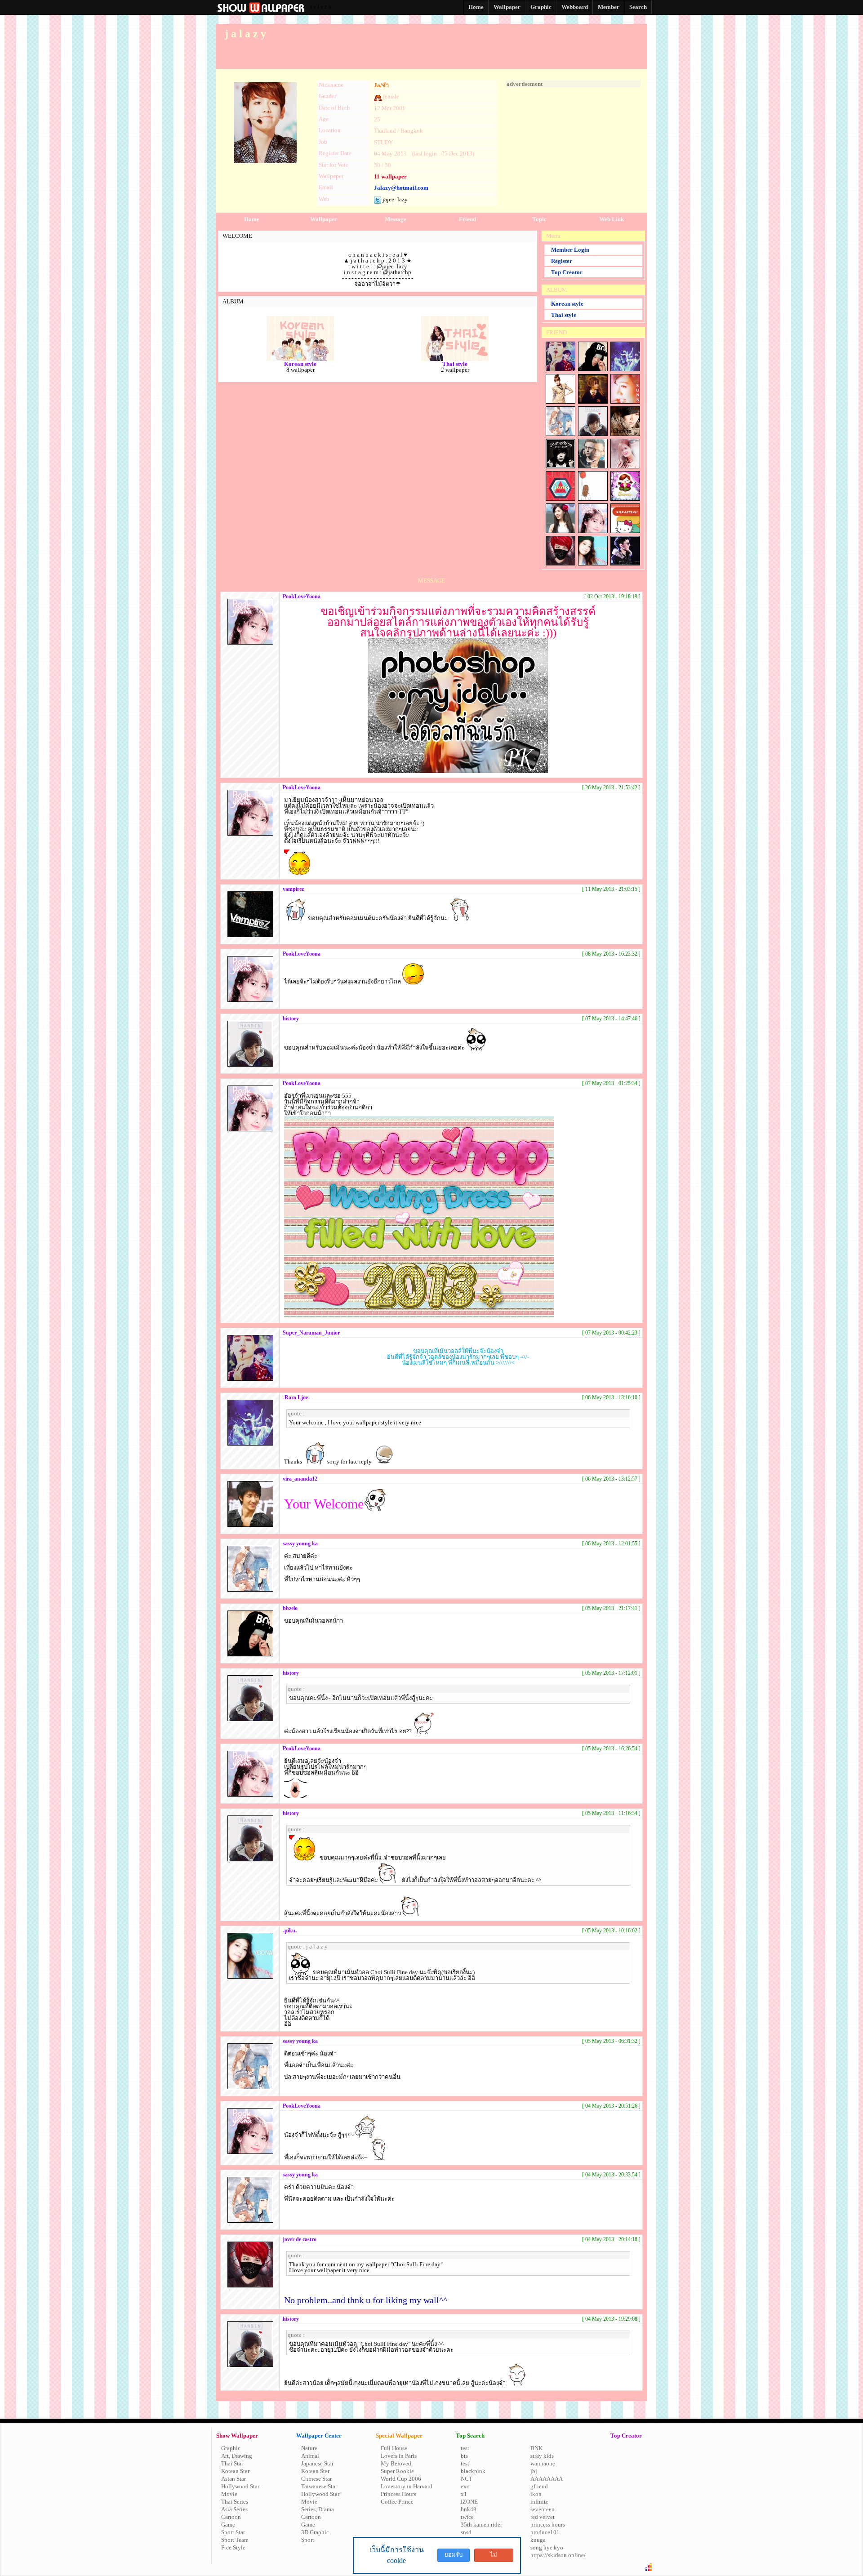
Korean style (567, 304)
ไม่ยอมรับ (494, 2557)
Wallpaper (324, 219)
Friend (467, 219)
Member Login (570, 250)
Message (396, 219)
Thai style (564, 315)
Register (562, 261)
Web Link (612, 219)
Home (252, 219)
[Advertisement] (573, 144)
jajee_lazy (394, 199)
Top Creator (567, 272)
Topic (539, 219)
